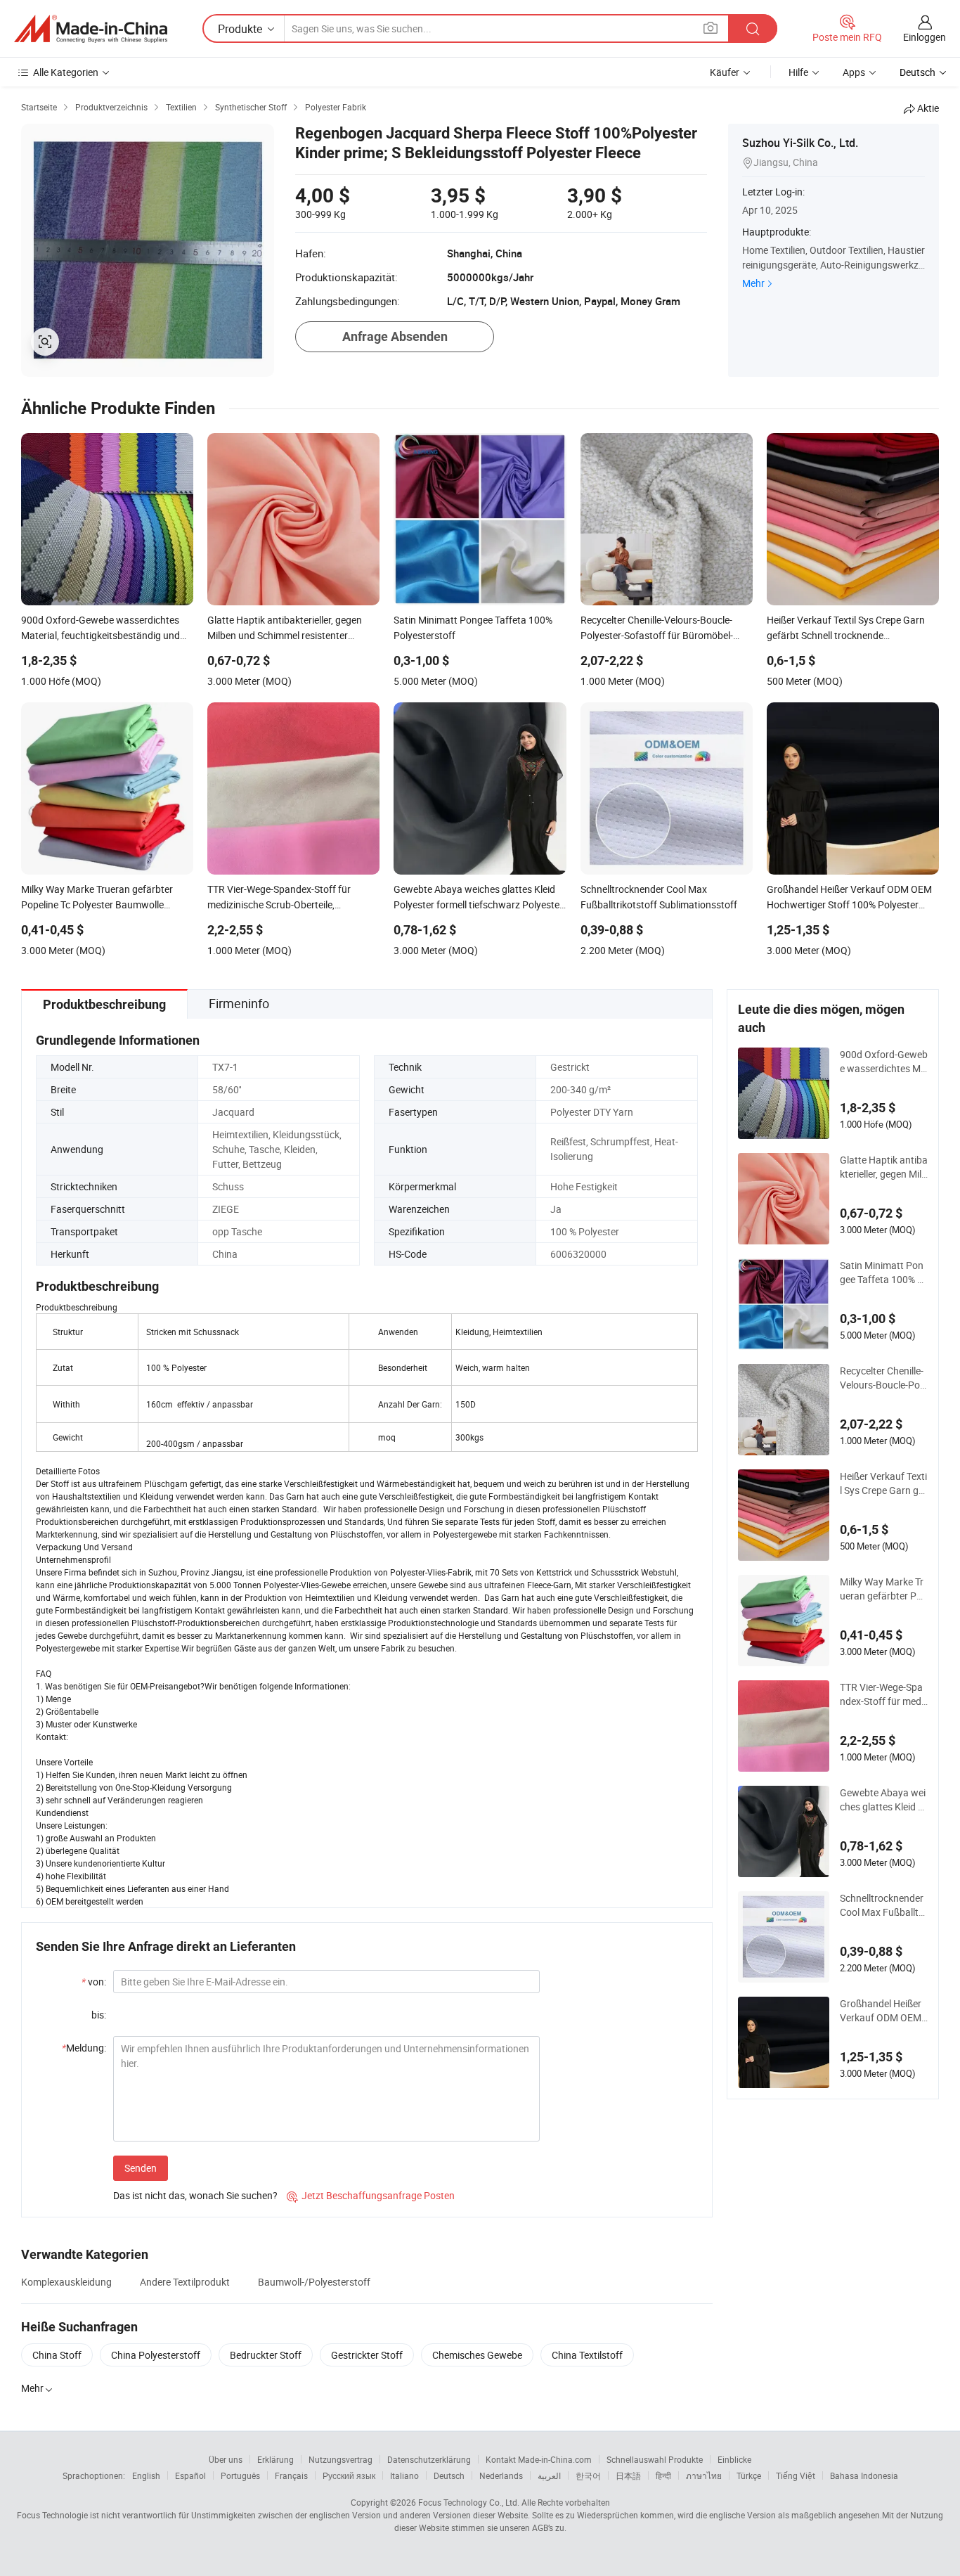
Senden (141, 2168)
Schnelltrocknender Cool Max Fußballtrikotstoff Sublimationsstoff (882, 1905)
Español (190, 2475)
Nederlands (501, 2475)
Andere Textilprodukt (185, 2282)
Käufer (725, 72)
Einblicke (734, 2459)
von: (94, 1982)
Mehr (753, 283)
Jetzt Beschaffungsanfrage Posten (371, 2195)
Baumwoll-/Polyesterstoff (314, 2282)
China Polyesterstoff (156, 2355)
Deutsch (449, 2475)
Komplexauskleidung (66, 2282)
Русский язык (349, 2475)
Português (240, 2475)
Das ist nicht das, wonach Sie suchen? (195, 2195)
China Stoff (57, 2355)
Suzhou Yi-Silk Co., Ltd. (800, 143)
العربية (549, 2475)
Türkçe (749, 2475)
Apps (854, 72)
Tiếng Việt (796, 2475)
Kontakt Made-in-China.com (539, 2459)
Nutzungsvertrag (340, 2459)
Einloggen (925, 37)
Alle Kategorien (66, 72)
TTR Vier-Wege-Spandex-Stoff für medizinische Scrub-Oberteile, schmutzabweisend (883, 1694)
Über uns (226, 2459)
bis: (99, 2015)
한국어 (588, 2475)
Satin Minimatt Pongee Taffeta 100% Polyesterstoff (882, 1273)
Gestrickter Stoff (367, 2355)
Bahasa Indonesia (864, 2475)
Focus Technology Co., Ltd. (469, 2502)
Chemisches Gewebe (477, 2355)
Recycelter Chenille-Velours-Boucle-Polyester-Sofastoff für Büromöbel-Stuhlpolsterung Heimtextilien (883, 1378)
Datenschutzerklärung (429, 2459)
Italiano (404, 2475)
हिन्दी (663, 2475)
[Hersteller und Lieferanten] (91, 29)
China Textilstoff (587, 2355)
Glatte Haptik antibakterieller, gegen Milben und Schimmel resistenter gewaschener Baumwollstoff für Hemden (884, 1167)
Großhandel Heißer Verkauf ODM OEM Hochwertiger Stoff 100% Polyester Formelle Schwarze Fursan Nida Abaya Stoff (883, 2011)
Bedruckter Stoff (266, 2355)
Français (291, 2475)
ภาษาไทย (704, 2475)
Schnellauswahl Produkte (655, 2459)
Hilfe (798, 72)
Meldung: (84, 2048)
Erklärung (275, 2459)
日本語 (628, 2475)
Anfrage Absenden (395, 336)
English (146, 2475)
